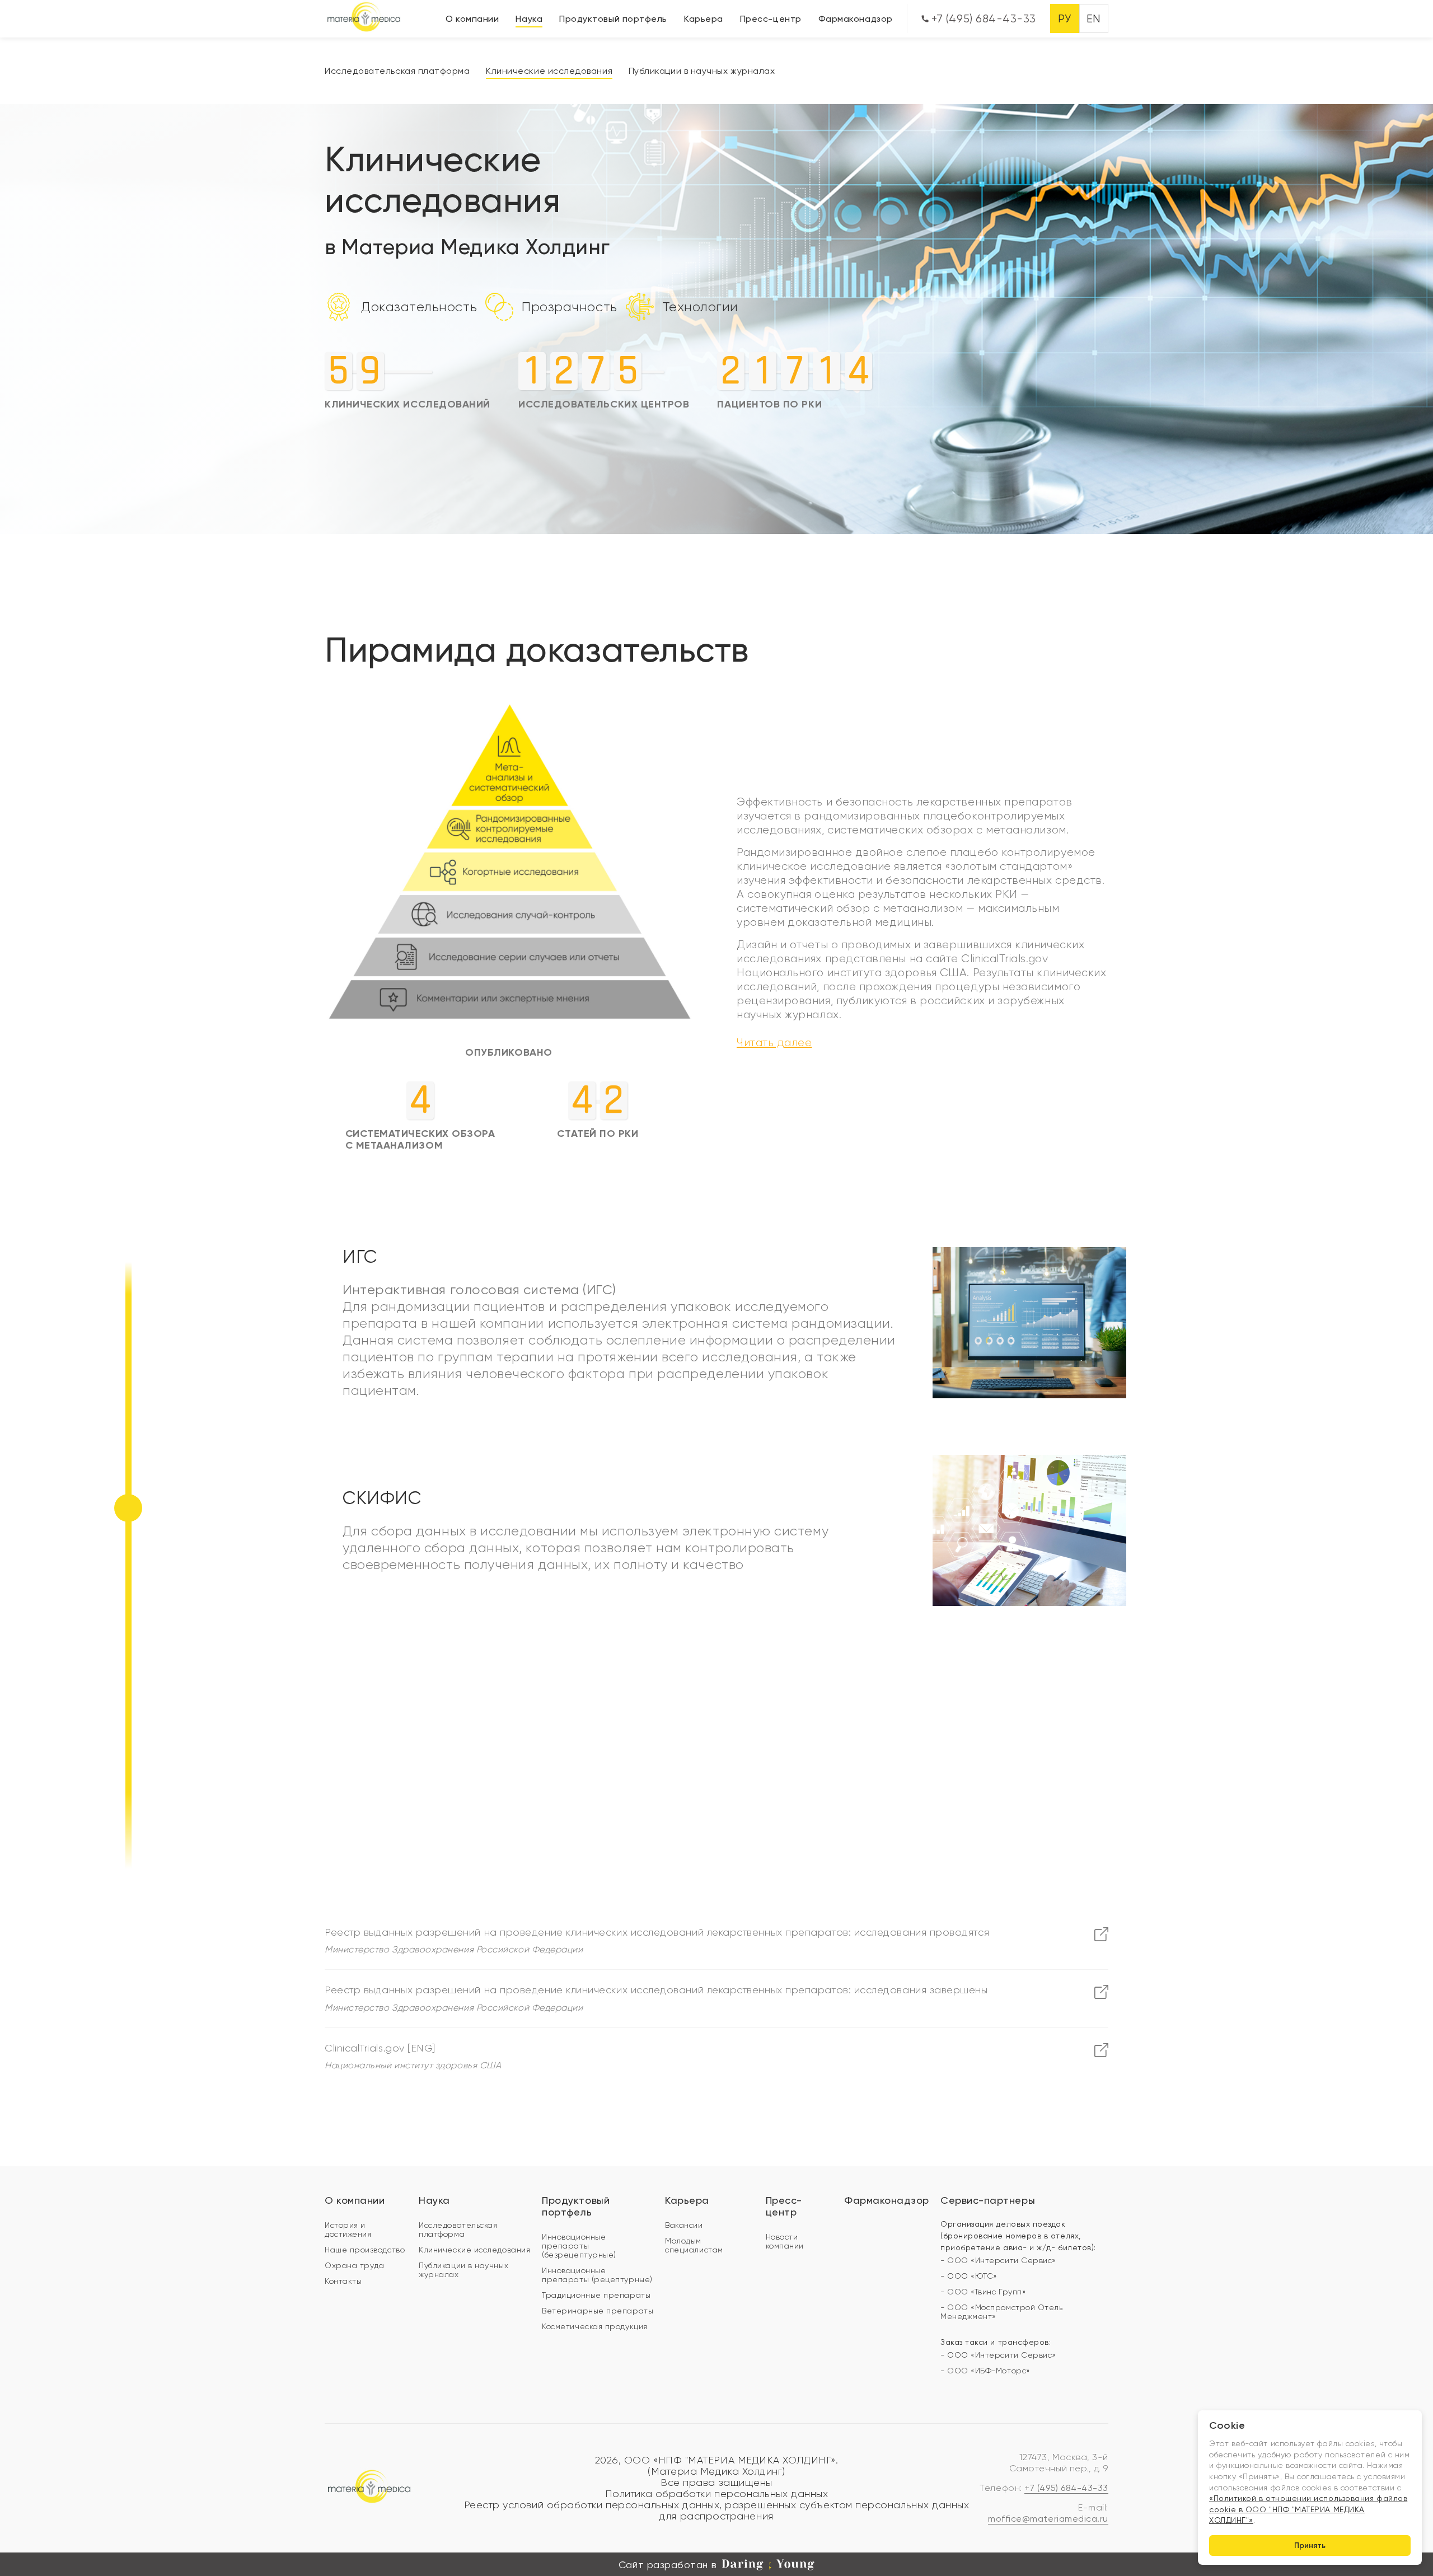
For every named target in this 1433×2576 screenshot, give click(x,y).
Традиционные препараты (596, 2295)
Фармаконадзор (856, 19)
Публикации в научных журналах (702, 71)
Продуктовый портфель (613, 19)
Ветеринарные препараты (598, 2311)
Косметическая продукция (594, 2326)
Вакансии (684, 2225)
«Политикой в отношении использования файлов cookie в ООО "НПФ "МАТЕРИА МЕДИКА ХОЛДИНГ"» (1308, 2509)
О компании (472, 19)
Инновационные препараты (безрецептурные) (579, 2246)
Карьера (704, 19)
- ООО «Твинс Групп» (983, 2292)
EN (1094, 19)
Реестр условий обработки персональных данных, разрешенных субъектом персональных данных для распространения (717, 2511)
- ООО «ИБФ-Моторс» (985, 2371)
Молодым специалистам (694, 2245)
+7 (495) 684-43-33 (982, 19)
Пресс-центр (771, 19)
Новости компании (785, 2241)
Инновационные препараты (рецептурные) (597, 2275)
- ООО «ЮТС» (969, 2276)
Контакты (343, 2281)
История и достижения (348, 2230)
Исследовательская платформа (397, 71)
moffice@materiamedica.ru (1048, 2519)
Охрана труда (354, 2265)
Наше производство (365, 2250)
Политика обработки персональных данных (717, 2494)
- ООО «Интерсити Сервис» (998, 2260)
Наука (529, 19)
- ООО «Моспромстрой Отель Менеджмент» (1002, 2312)
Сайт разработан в (668, 2565)
